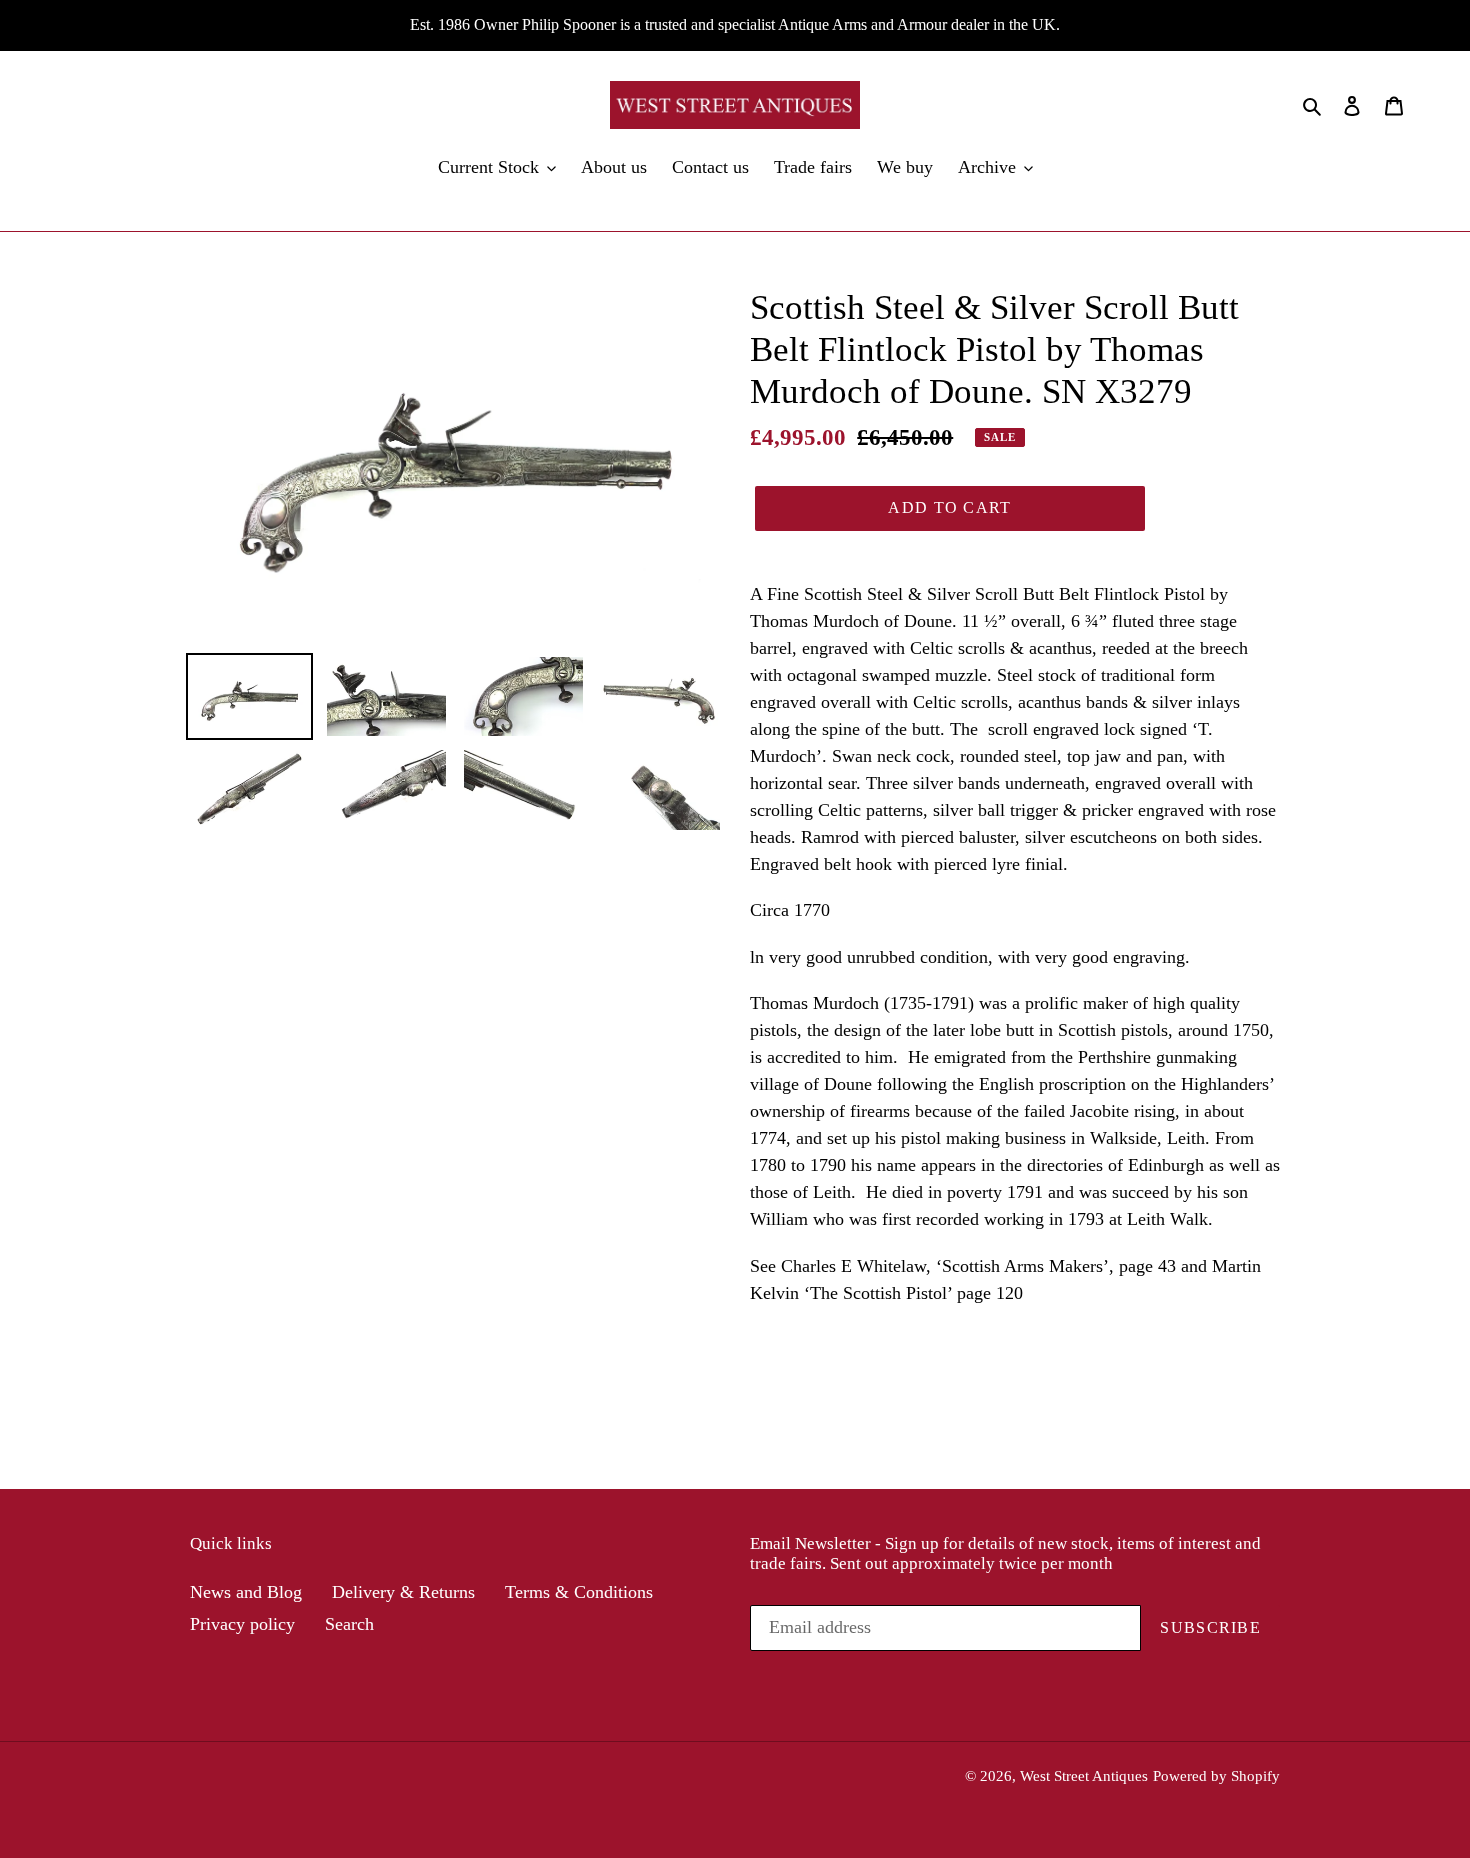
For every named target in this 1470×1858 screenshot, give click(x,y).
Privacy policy (242, 1624)
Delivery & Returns (403, 1592)
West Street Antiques (1084, 1776)
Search (349, 1624)
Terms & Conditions (579, 1592)
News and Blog (246, 1592)
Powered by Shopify (1216, 1776)
